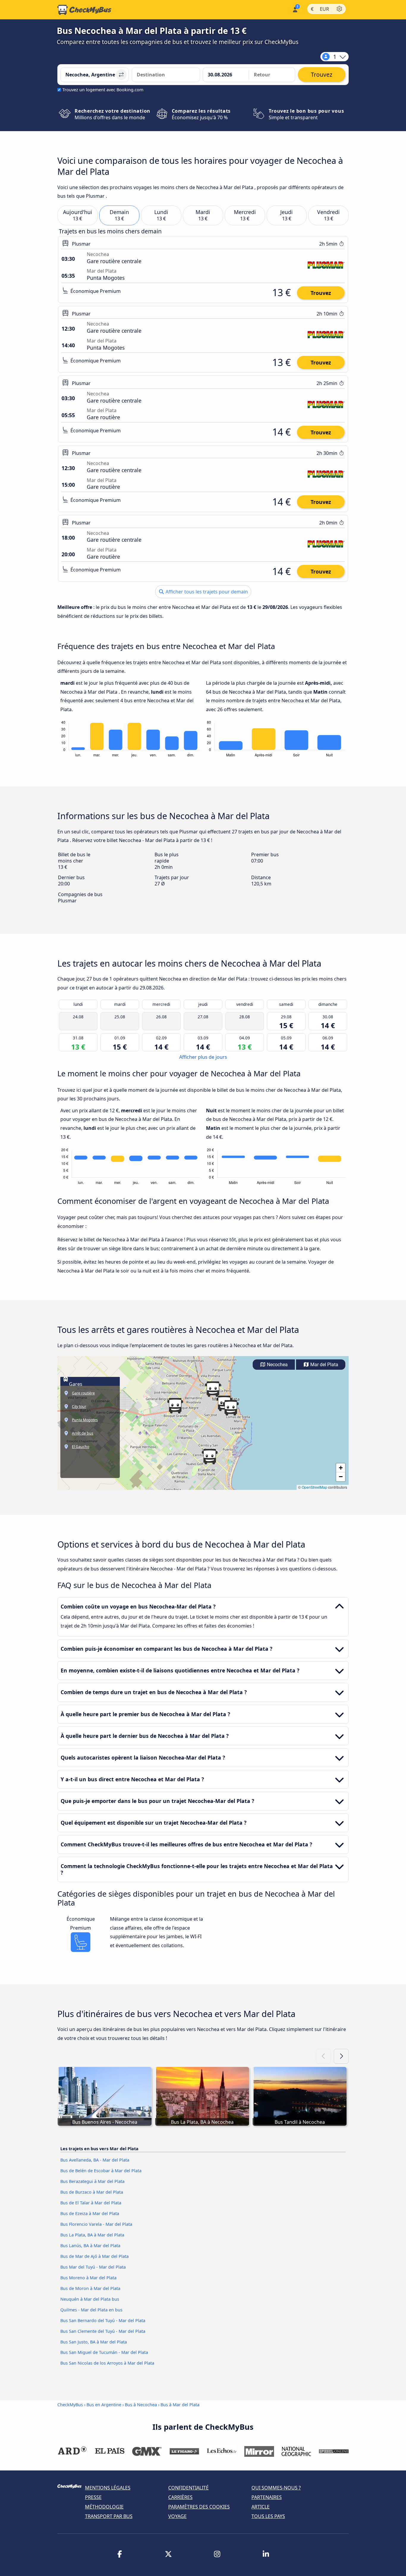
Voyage (177, 2516)
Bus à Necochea (141, 2405)
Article (261, 2507)
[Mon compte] (295, 9)
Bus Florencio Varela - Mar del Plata (96, 2224)
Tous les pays (268, 2516)
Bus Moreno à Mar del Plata (88, 2278)
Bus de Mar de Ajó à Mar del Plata (95, 2256)
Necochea (277, 1365)
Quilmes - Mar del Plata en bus (91, 2310)
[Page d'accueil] (84, 10)
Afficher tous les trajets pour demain (206, 592)
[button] (213, 1389)
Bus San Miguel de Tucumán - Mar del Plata (104, 2352)
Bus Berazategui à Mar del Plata (92, 2181)
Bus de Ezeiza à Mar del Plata (90, 2213)
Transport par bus (109, 2516)
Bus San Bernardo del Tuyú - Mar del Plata (103, 2320)
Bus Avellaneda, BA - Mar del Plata (95, 2160)
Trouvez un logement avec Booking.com (103, 90)
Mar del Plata (324, 1365)
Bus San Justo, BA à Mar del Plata (94, 2342)
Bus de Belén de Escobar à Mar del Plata (101, 2171)
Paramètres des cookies (199, 2507)
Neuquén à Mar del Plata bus (90, 2299)
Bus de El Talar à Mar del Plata (91, 2203)
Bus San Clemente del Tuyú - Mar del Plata (103, 2331)
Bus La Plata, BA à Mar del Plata (92, 2235)
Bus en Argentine (104, 2405)
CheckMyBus (70, 2405)
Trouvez (321, 293)
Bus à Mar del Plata (180, 2405)
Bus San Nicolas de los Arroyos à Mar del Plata (107, 2363)
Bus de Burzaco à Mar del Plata (92, 2192)
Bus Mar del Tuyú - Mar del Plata (93, 2267)
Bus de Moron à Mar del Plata (90, 2288)
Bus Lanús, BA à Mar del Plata (90, 2246)
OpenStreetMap (314, 1487)
